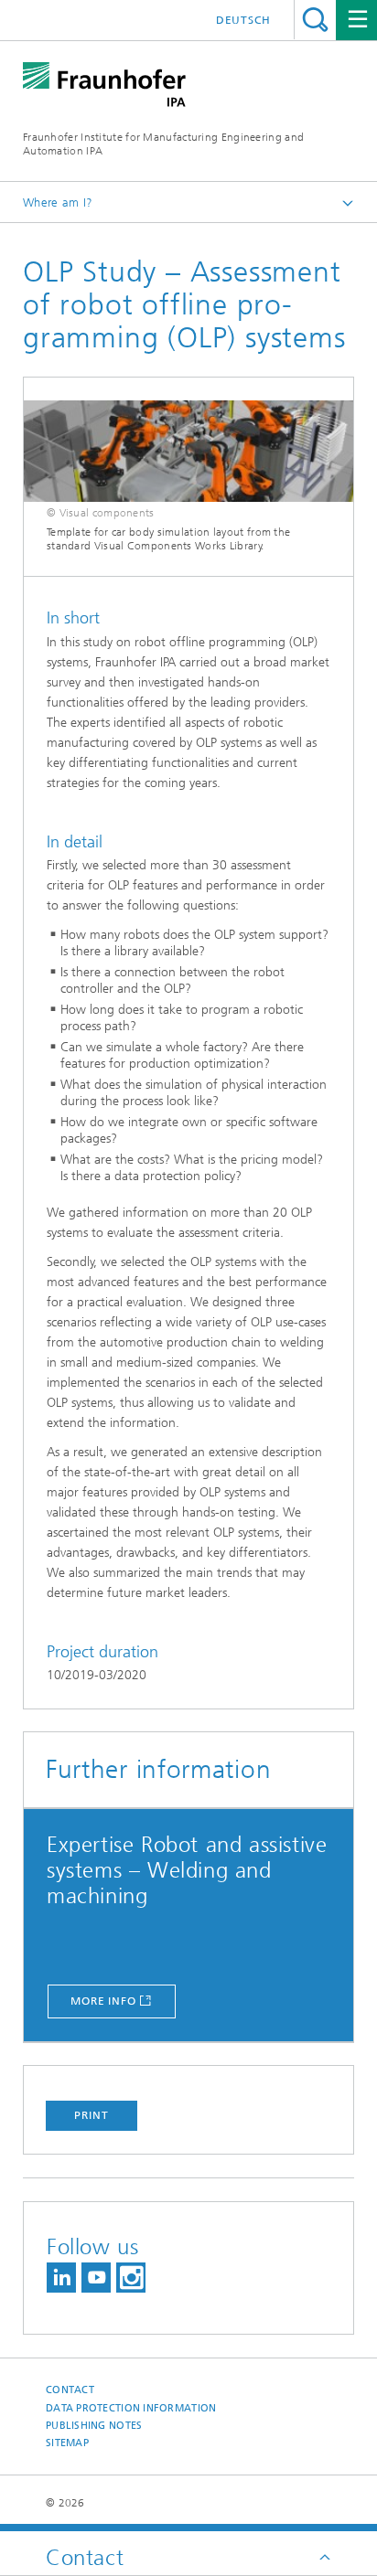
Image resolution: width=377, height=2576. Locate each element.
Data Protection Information (131, 2408)
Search (315, 20)
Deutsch (243, 20)
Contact (70, 2390)
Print (92, 2115)
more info (103, 2001)
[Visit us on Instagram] (131, 2278)
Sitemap (67, 2443)
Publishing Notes (94, 2426)
